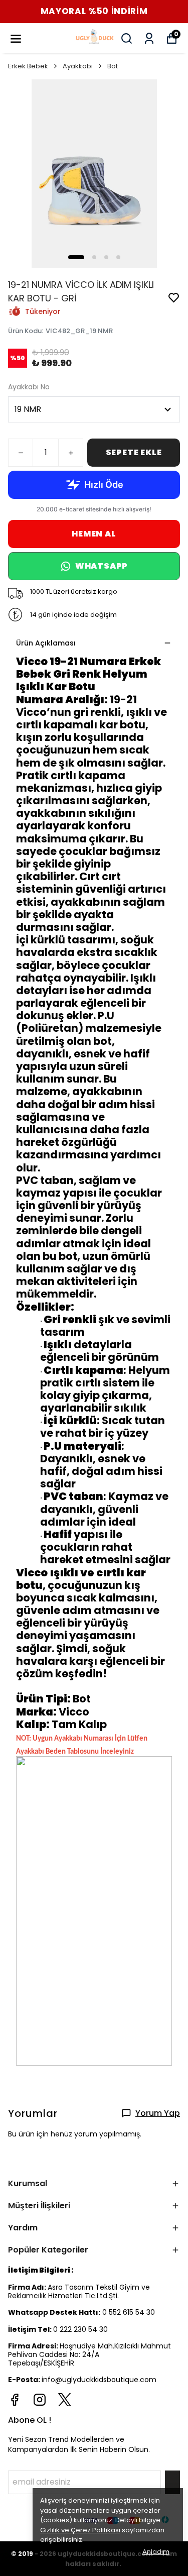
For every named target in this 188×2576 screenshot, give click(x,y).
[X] (65, 2400)
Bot (113, 66)
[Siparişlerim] (149, 38)
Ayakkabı (78, 66)
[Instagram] (40, 2400)
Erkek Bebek (28, 66)
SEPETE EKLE (134, 452)
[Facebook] (15, 2400)
